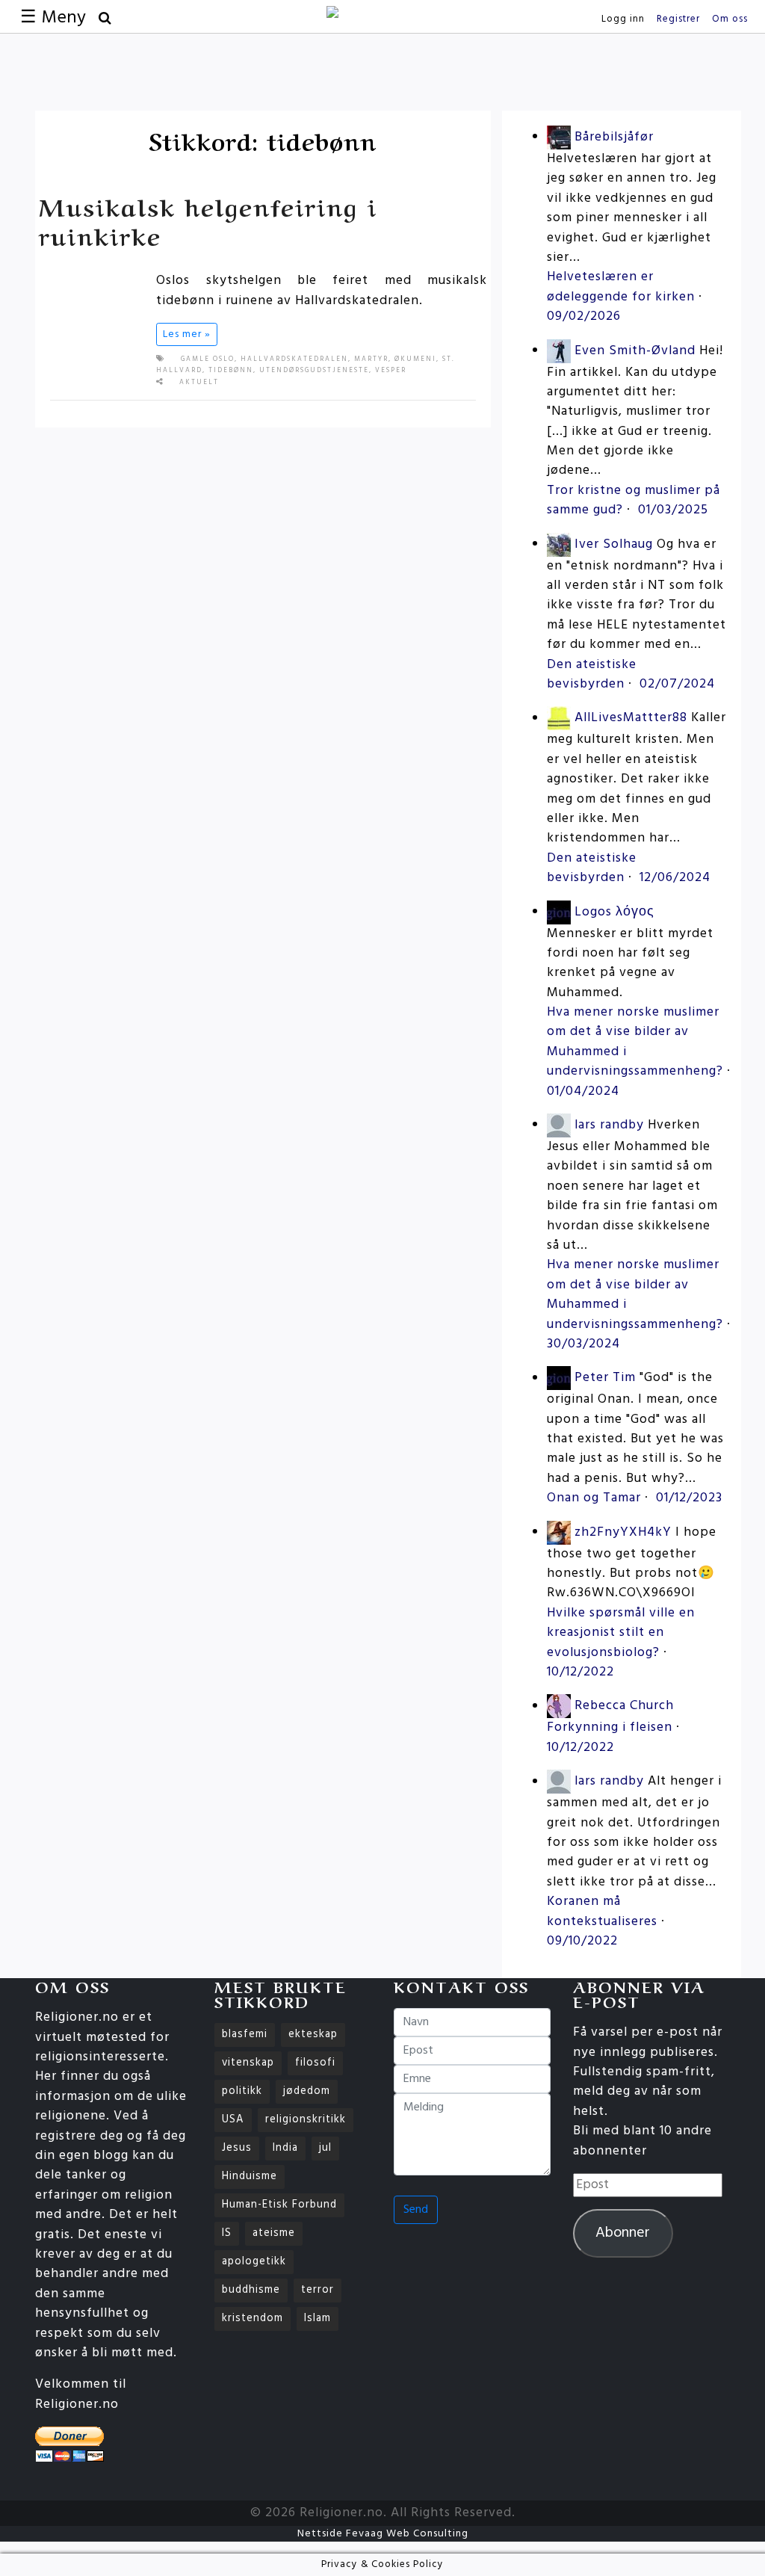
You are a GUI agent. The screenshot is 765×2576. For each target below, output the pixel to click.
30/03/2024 (583, 1344)
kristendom (253, 2319)
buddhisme (251, 2290)
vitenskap (248, 2063)
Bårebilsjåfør (614, 137)
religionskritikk (306, 2120)
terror (318, 2290)
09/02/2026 (584, 316)
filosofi (315, 2063)
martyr (371, 359)
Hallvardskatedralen (294, 359)
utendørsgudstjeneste (314, 371)
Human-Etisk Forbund (279, 2205)
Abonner (623, 2233)
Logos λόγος (614, 912)
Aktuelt (199, 383)
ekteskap (313, 2035)
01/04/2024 (583, 1091)
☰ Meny (53, 18)
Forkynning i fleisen (610, 1727)
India (285, 2148)
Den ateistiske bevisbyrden (592, 674)
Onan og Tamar (594, 1498)
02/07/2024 (677, 684)
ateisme (274, 2233)
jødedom (307, 2091)
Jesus (237, 2148)
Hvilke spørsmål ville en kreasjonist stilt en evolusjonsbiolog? (621, 1633)
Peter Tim (605, 1378)
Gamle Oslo (208, 359)
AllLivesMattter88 (631, 719)
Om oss (730, 19)
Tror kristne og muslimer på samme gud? (634, 500)
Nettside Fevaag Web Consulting (383, 2534)
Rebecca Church (624, 1706)
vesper (391, 371)
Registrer (678, 19)
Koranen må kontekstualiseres (602, 1911)
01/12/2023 (689, 1498)
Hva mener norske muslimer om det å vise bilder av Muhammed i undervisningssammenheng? (635, 1042)
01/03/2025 (673, 510)
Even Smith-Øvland (635, 351)
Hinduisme (250, 2177)
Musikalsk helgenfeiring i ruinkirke (208, 219)
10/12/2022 (580, 1672)
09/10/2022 (582, 1941)
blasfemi (245, 2035)
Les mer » (187, 334)
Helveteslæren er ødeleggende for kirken (621, 287)
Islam (318, 2319)
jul (325, 2148)
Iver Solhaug (614, 544)
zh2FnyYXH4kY (623, 1532)
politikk (242, 2091)
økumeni (415, 359)
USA (233, 2120)
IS (227, 2233)
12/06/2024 (675, 878)
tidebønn (231, 371)
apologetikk (254, 2262)
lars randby (609, 1125)
